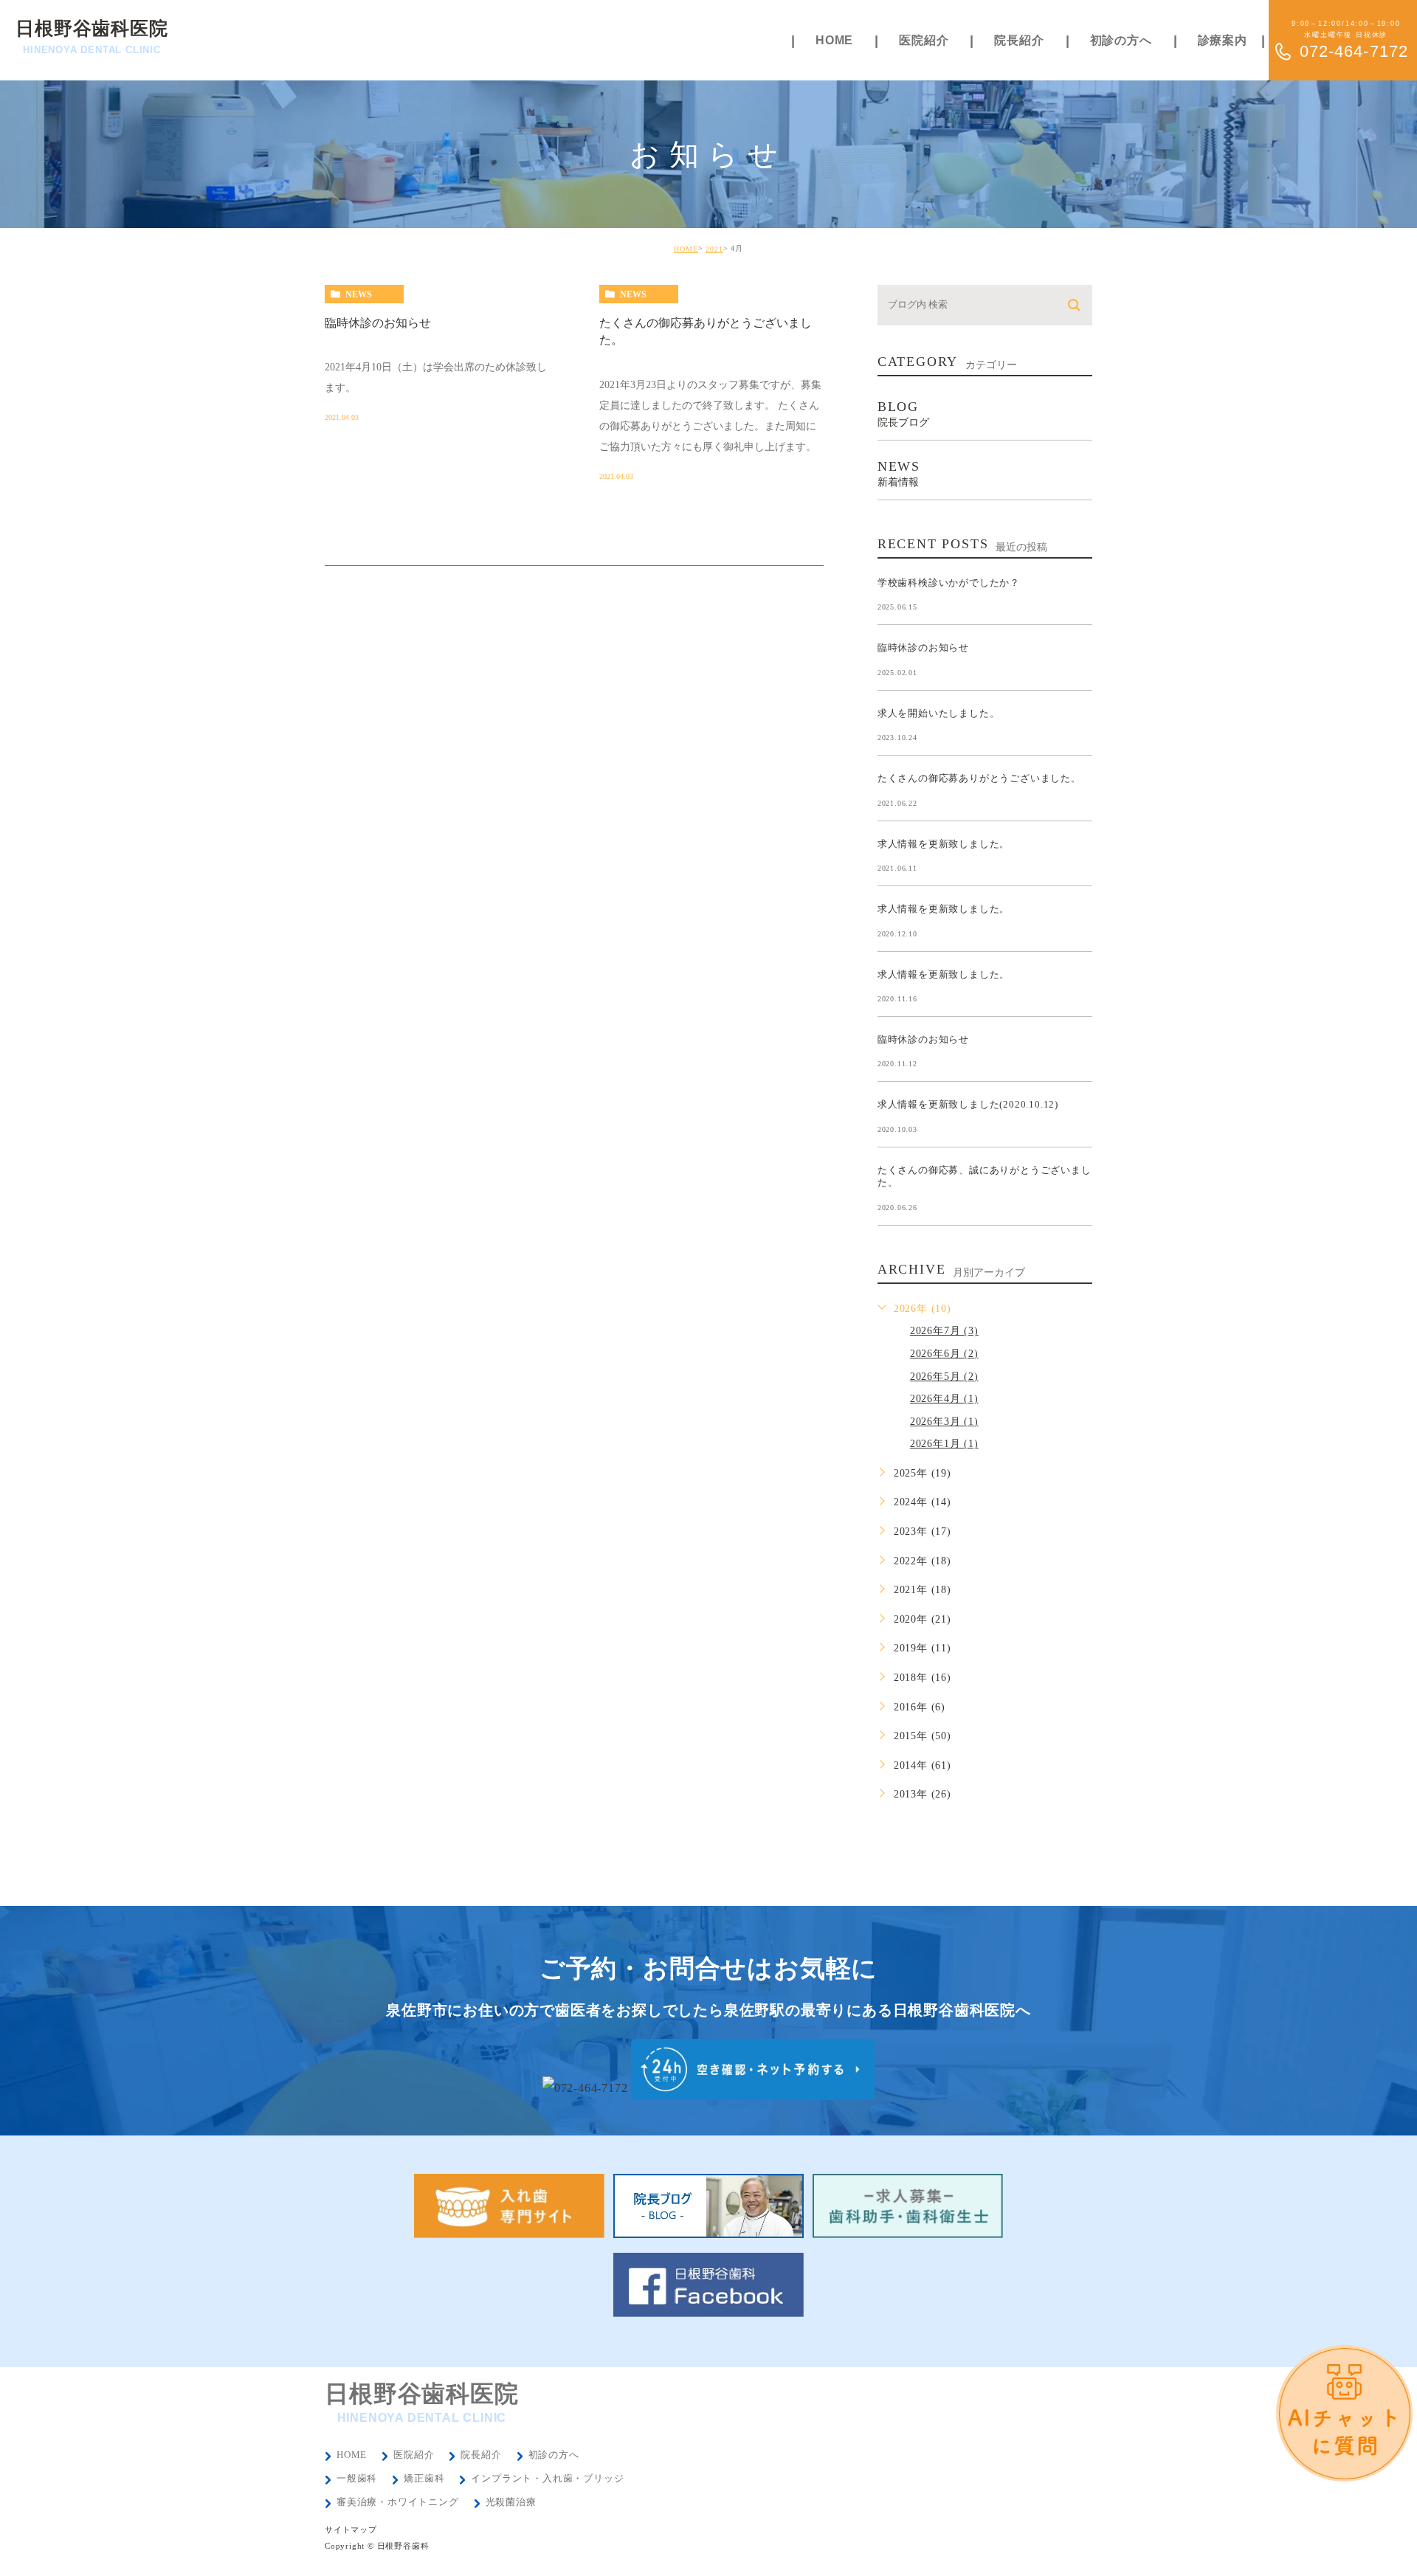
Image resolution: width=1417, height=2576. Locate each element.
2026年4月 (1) (944, 1399)
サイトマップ (351, 2530)
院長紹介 (481, 2455)
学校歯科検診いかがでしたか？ (949, 582)
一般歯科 (357, 2478)
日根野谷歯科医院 (92, 37)
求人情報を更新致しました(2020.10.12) (968, 1104)
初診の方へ (554, 2455)
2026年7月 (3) (944, 1331)
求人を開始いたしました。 (939, 712)
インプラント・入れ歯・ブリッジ (547, 2478)
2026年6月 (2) (944, 1354)
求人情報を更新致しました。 (944, 843)
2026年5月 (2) (944, 1377)
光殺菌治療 (511, 2502)
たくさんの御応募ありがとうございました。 (979, 778)
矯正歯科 (424, 2478)
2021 (714, 249)
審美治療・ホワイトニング (398, 2502)
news (359, 294)
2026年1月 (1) (944, 1444)
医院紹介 (414, 2455)
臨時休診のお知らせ (378, 323)
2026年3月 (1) (944, 1422)
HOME (686, 249)
